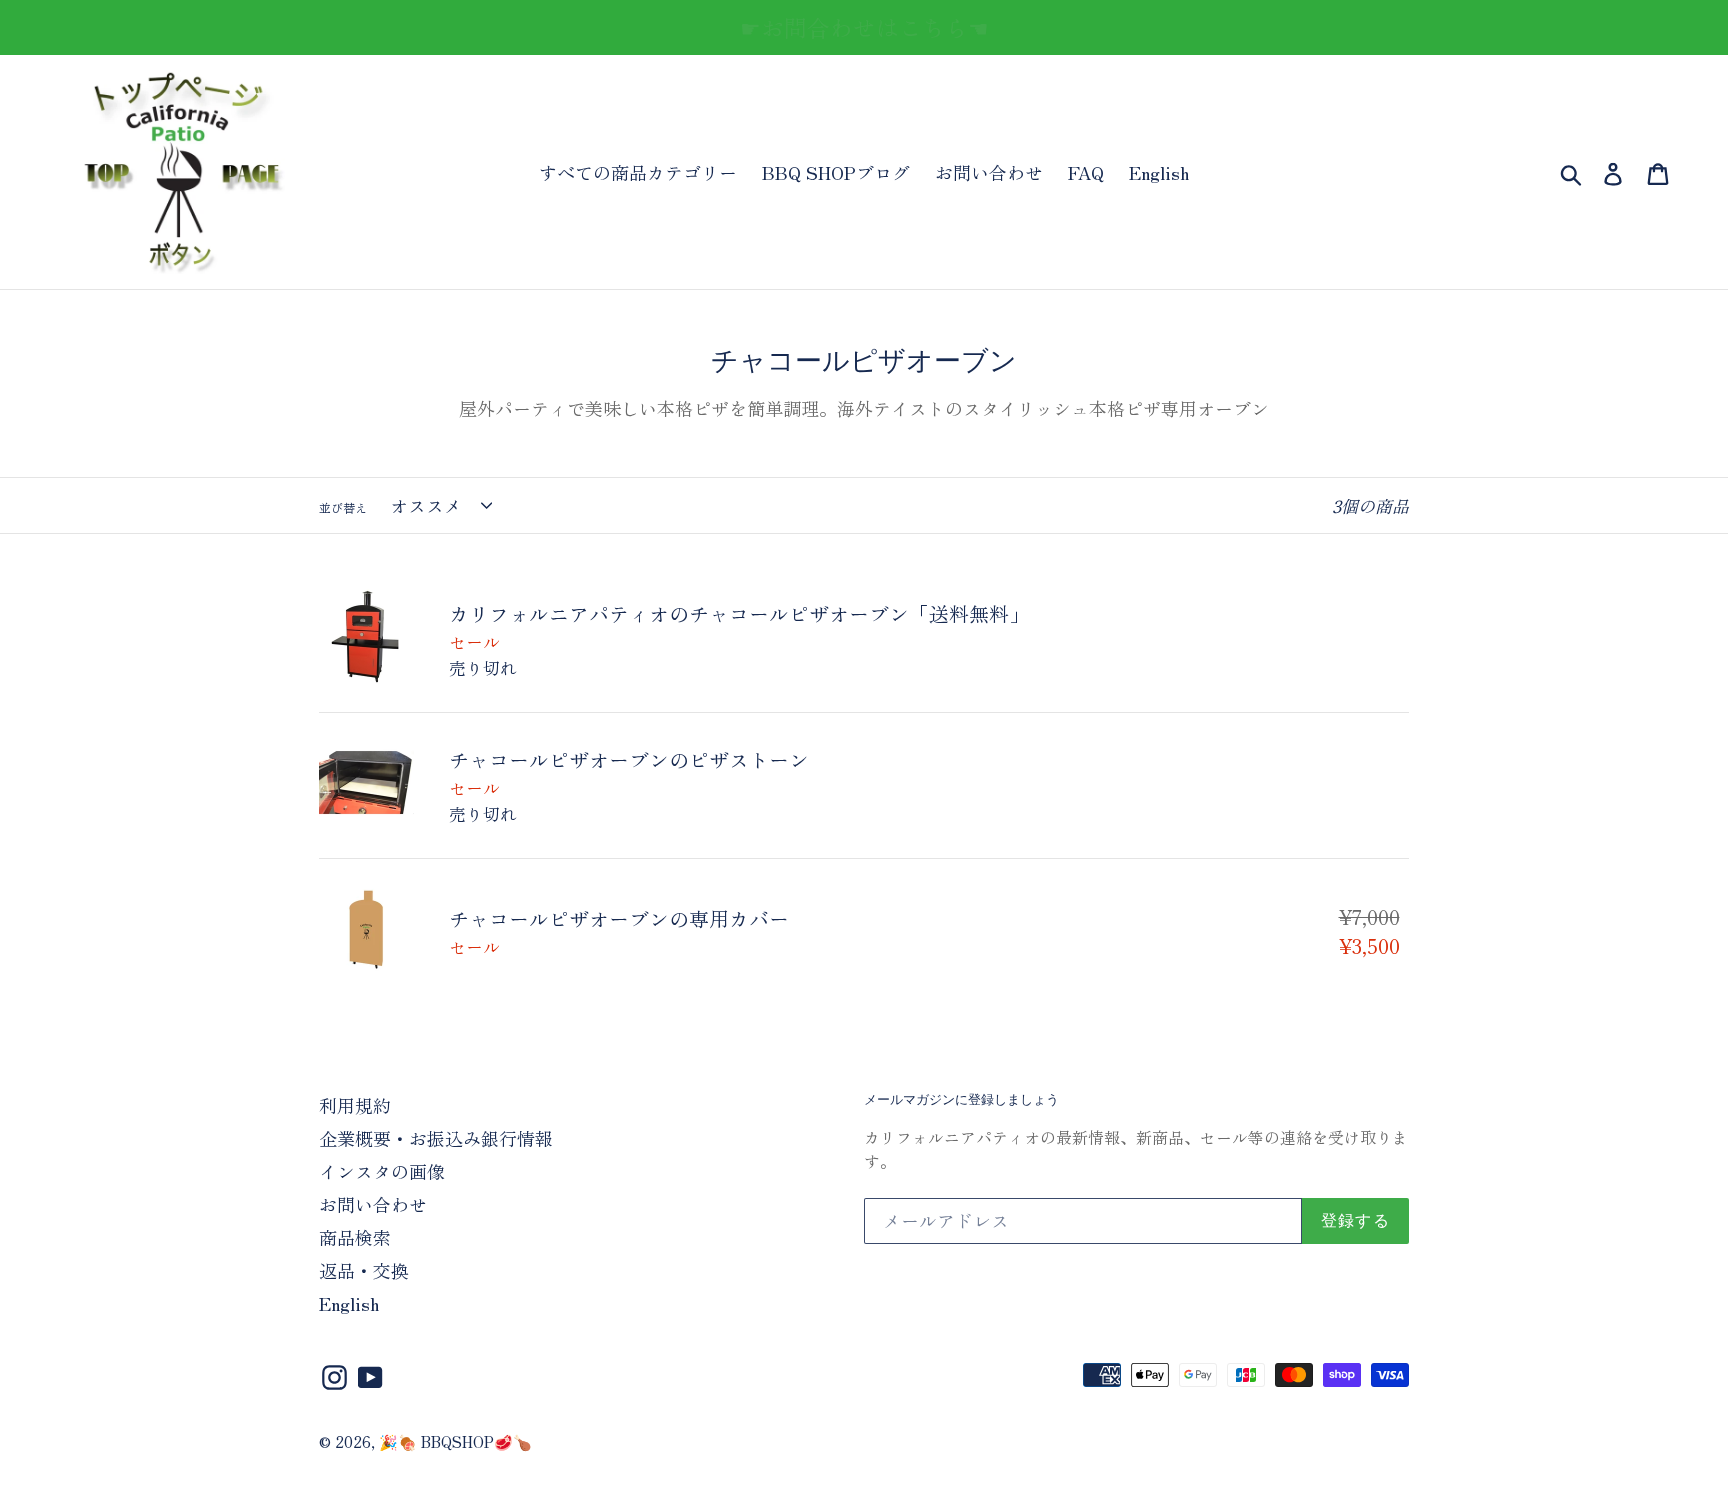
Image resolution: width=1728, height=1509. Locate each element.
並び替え (343, 507)
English (1159, 172)
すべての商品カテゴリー (638, 172)
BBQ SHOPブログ (836, 172)
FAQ (1086, 172)
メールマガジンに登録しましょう (961, 1099)
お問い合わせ (989, 172)
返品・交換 (364, 1270)
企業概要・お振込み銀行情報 (436, 1138)
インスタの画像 (382, 1171)
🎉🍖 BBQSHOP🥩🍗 (455, 1441)
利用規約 (355, 1105)
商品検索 (355, 1237)
